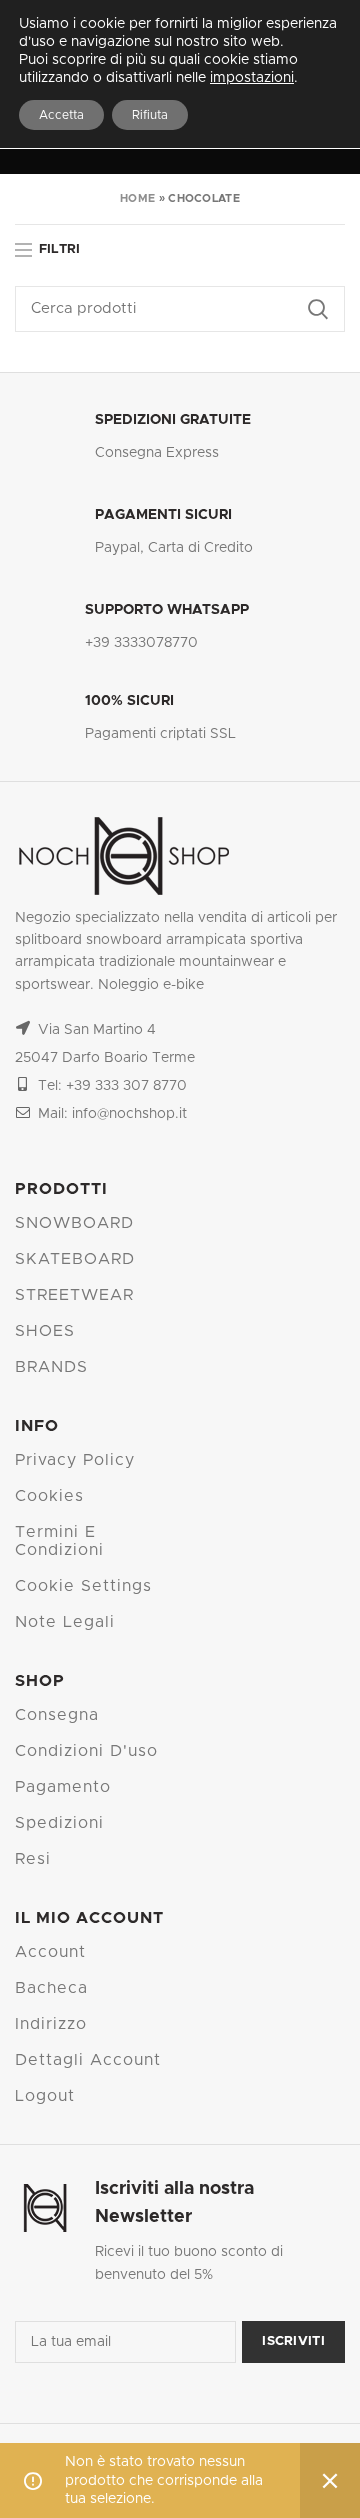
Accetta (61, 115)
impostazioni (252, 78)
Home (137, 198)
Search (318, 309)
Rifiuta (150, 115)
